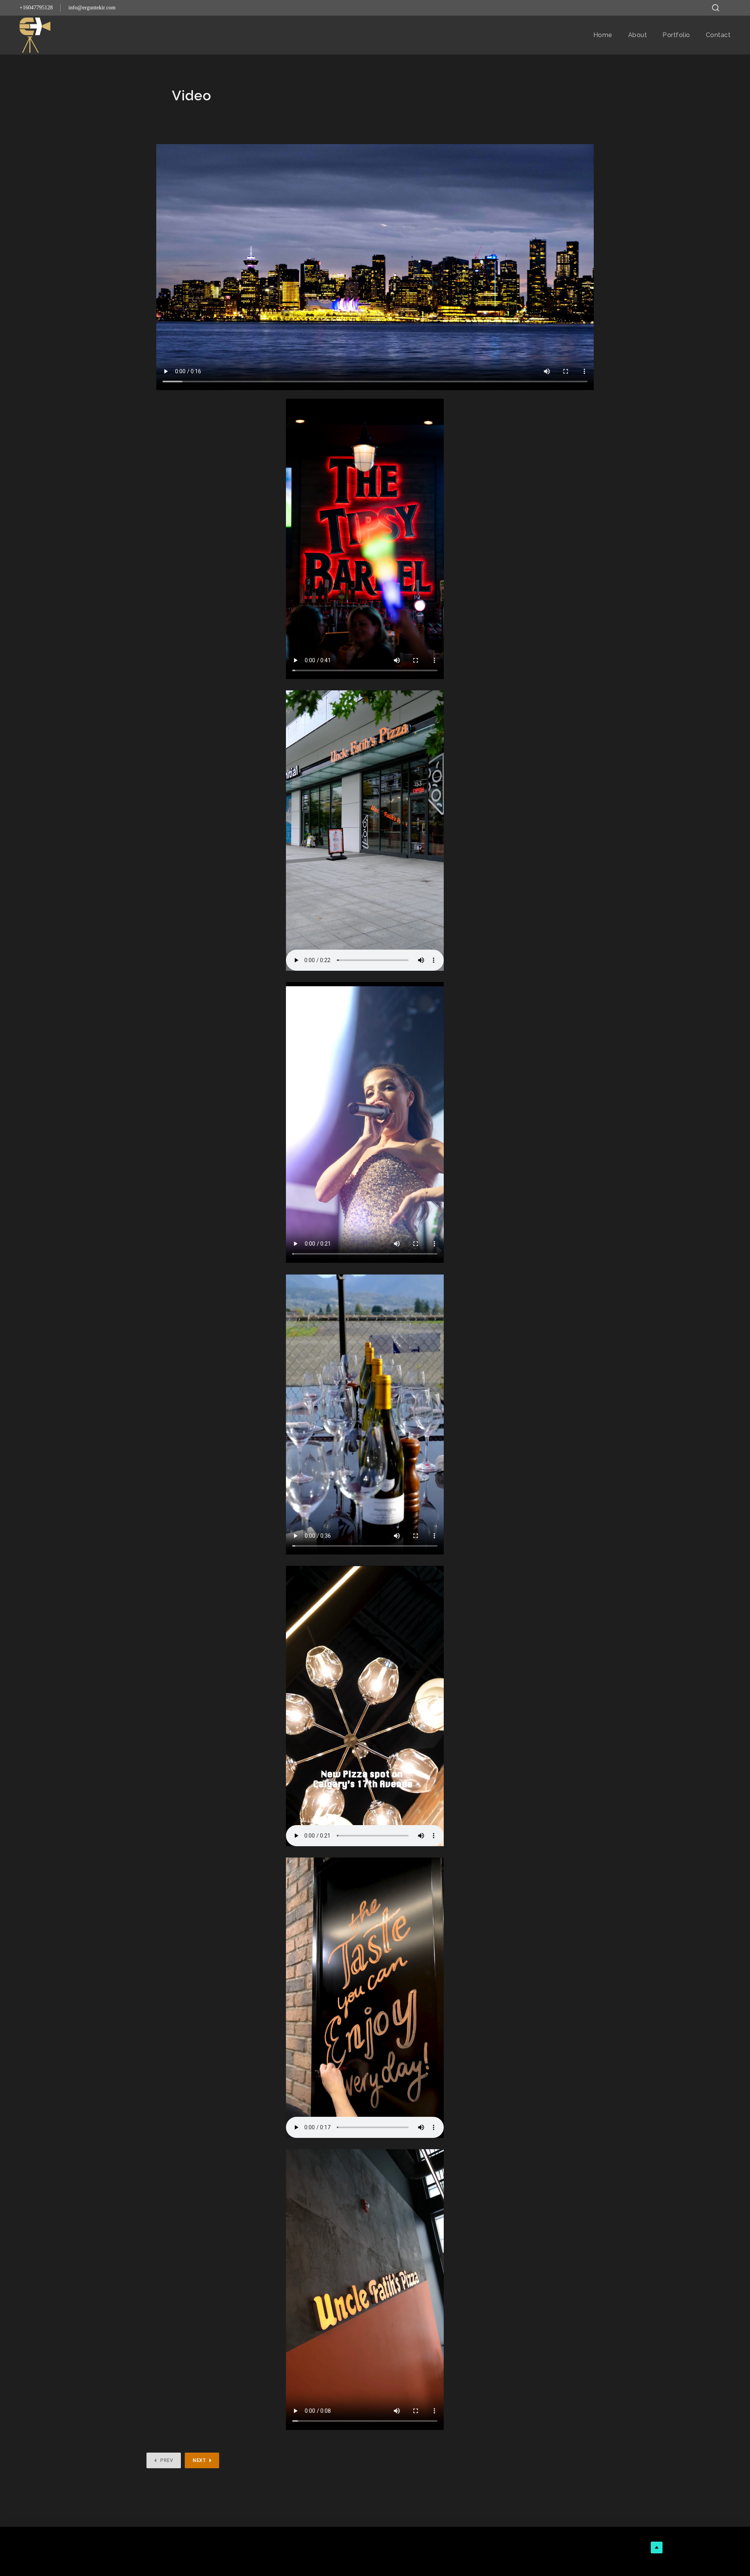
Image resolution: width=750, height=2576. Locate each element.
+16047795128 (36, 8)
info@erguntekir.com (92, 8)
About (638, 35)
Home (603, 35)
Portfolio (676, 35)
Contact (718, 35)
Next (199, 2460)
